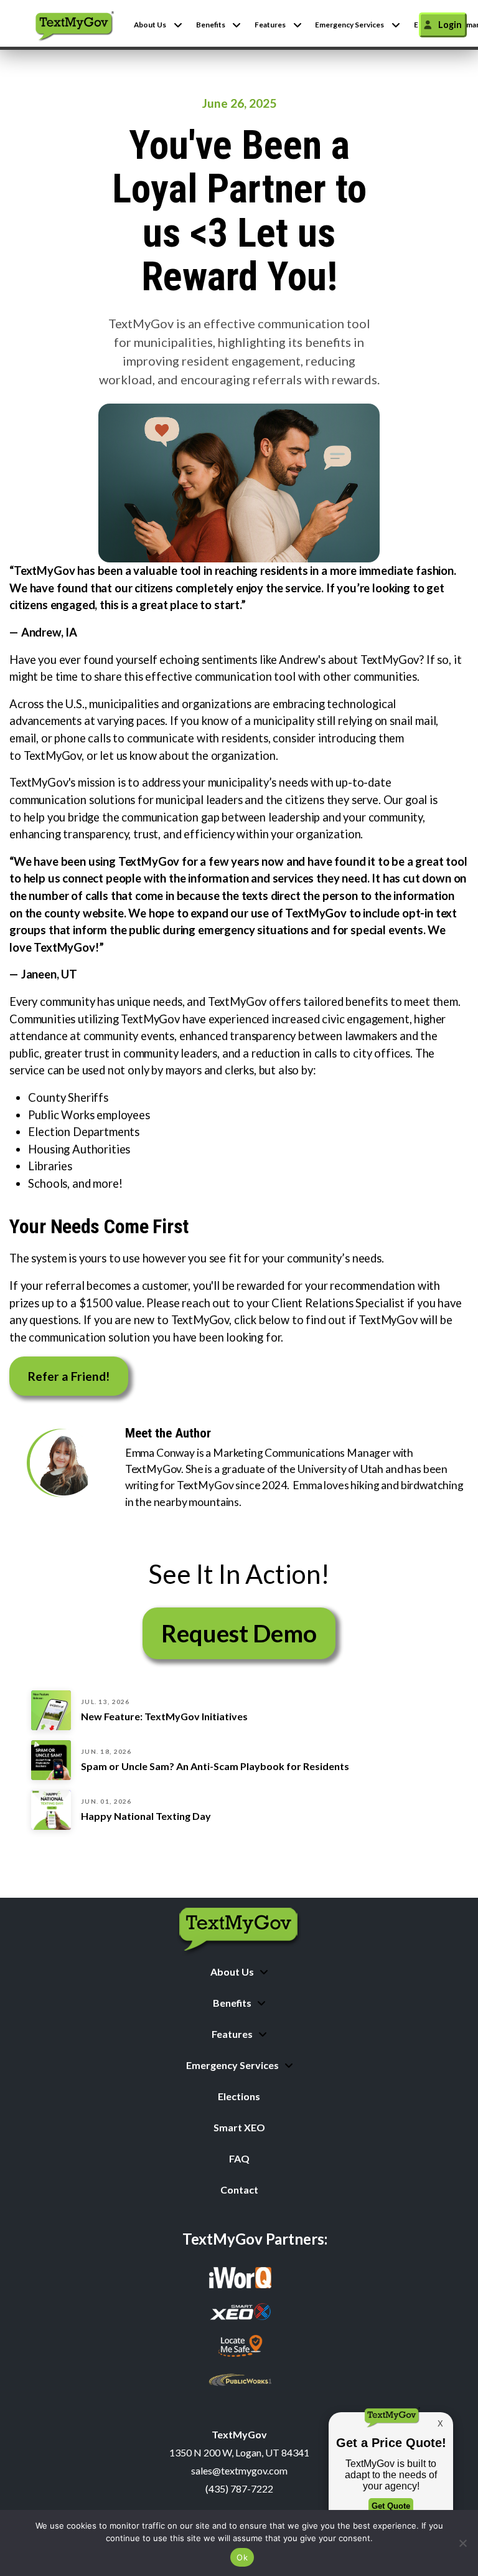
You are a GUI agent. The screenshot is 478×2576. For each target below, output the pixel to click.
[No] (462, 2543)
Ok (242, 2557)
